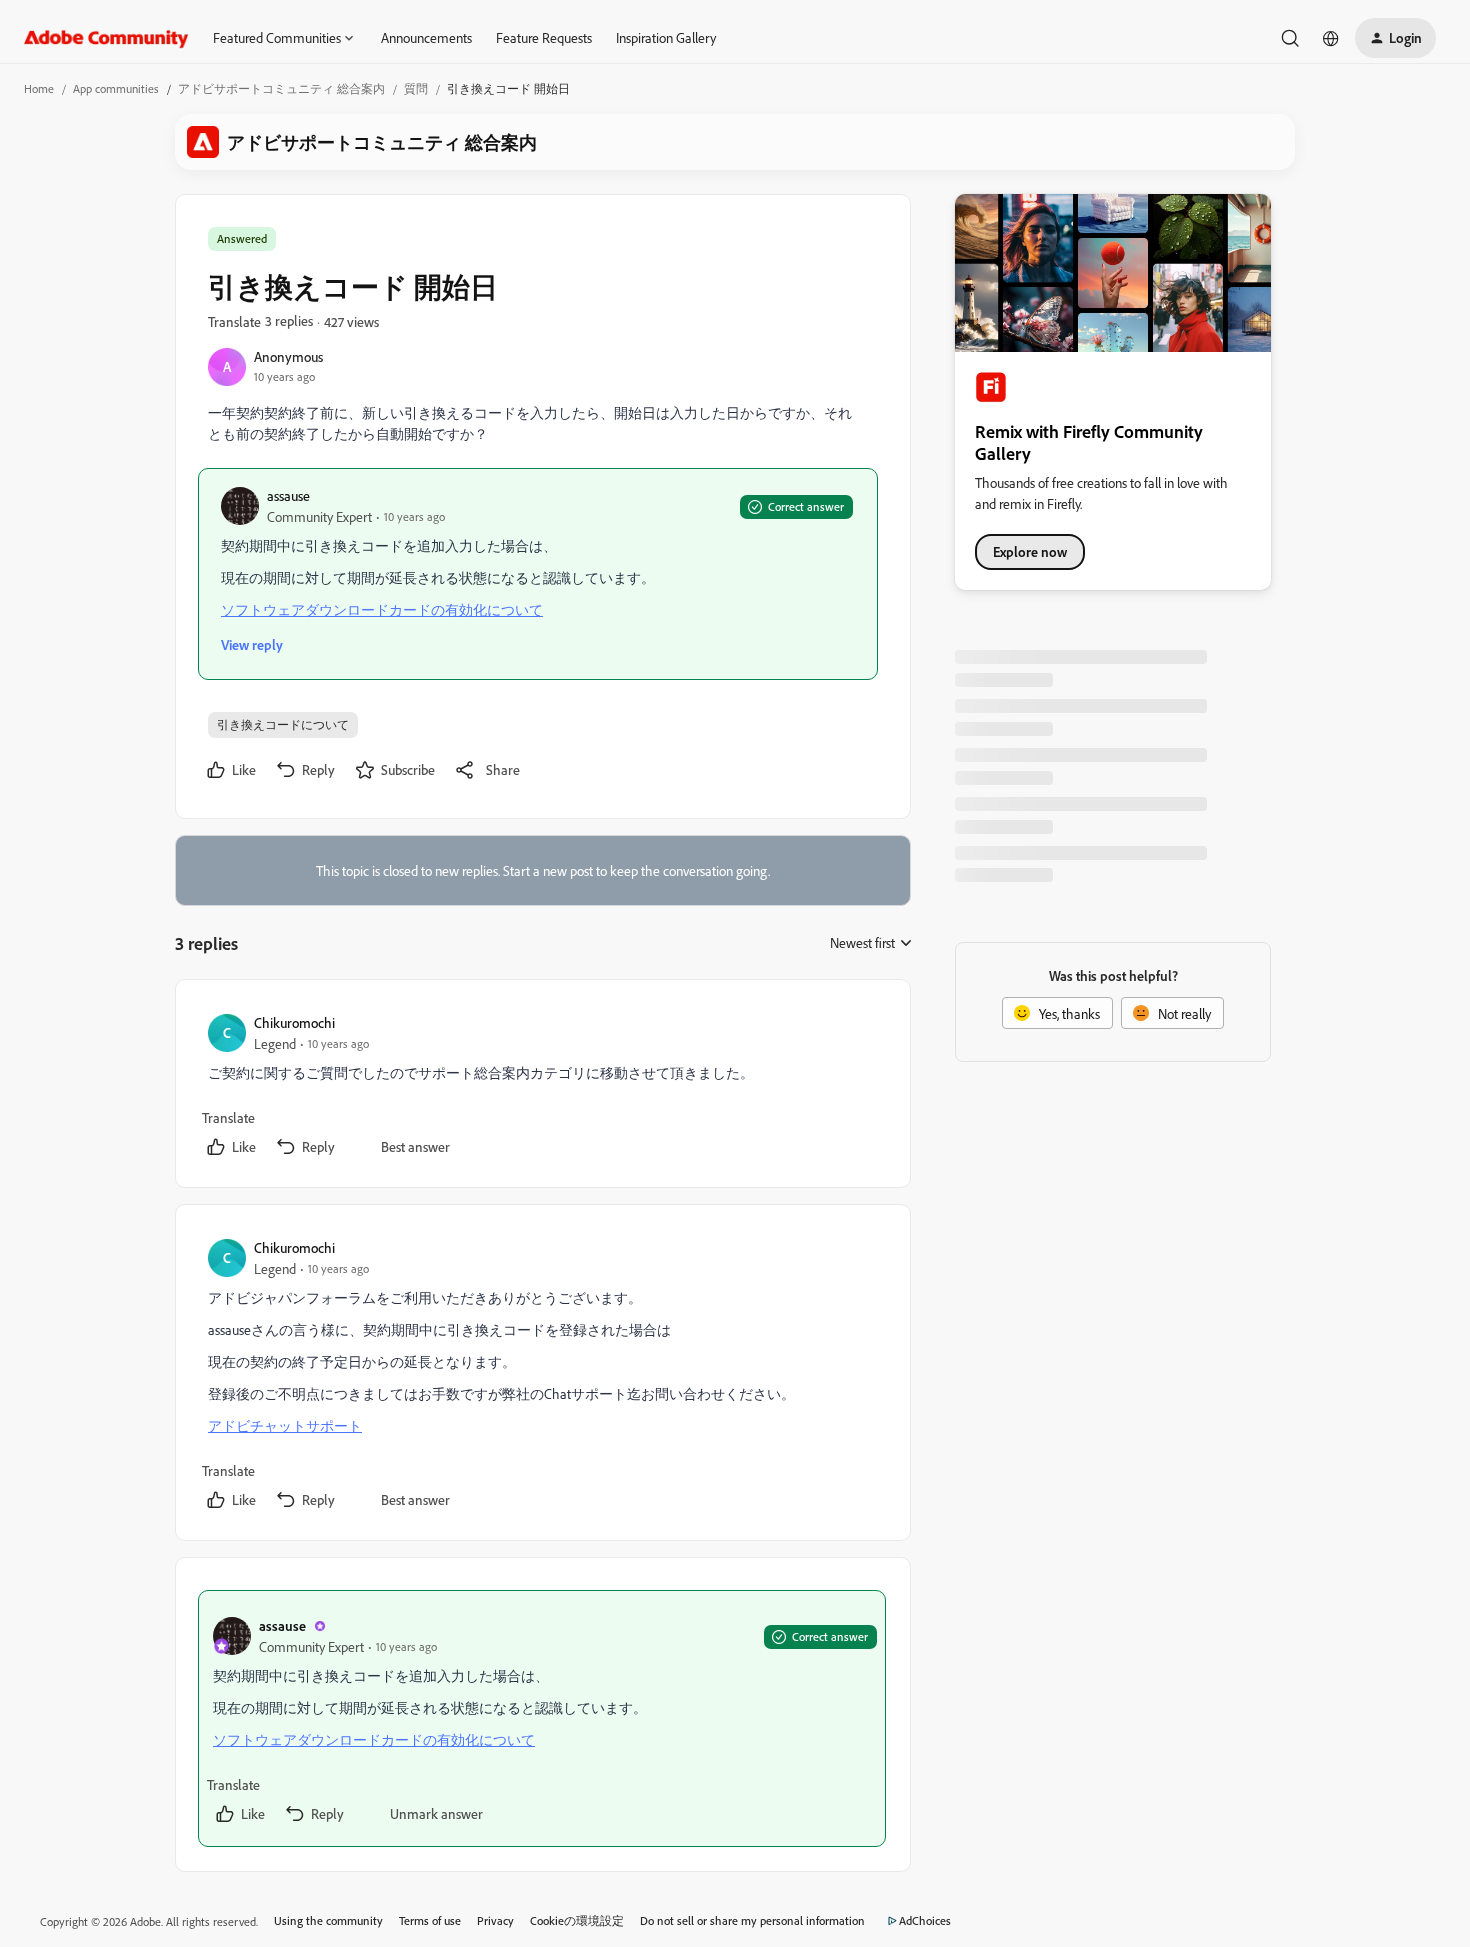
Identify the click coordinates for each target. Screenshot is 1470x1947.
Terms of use (430, 1920)
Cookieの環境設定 (577, 1920)
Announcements (426, 37)
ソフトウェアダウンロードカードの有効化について (382, 609)
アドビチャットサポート (285, 1425)
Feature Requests (544, 37)
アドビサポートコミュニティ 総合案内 (281, 88)
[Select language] (1331, 38)
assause (288, 495)
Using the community (328, 1920)
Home (39, 88)
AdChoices (925, 1920)
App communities (116, 88)
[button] (1395, 38)
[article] (542, 1087)
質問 (416, 88)
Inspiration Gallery (666, 37)
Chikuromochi (294, 1022)
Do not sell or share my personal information (752, 1920)
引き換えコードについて (283, 724)
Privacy (495, 1920)
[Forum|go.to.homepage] (106, 38)
